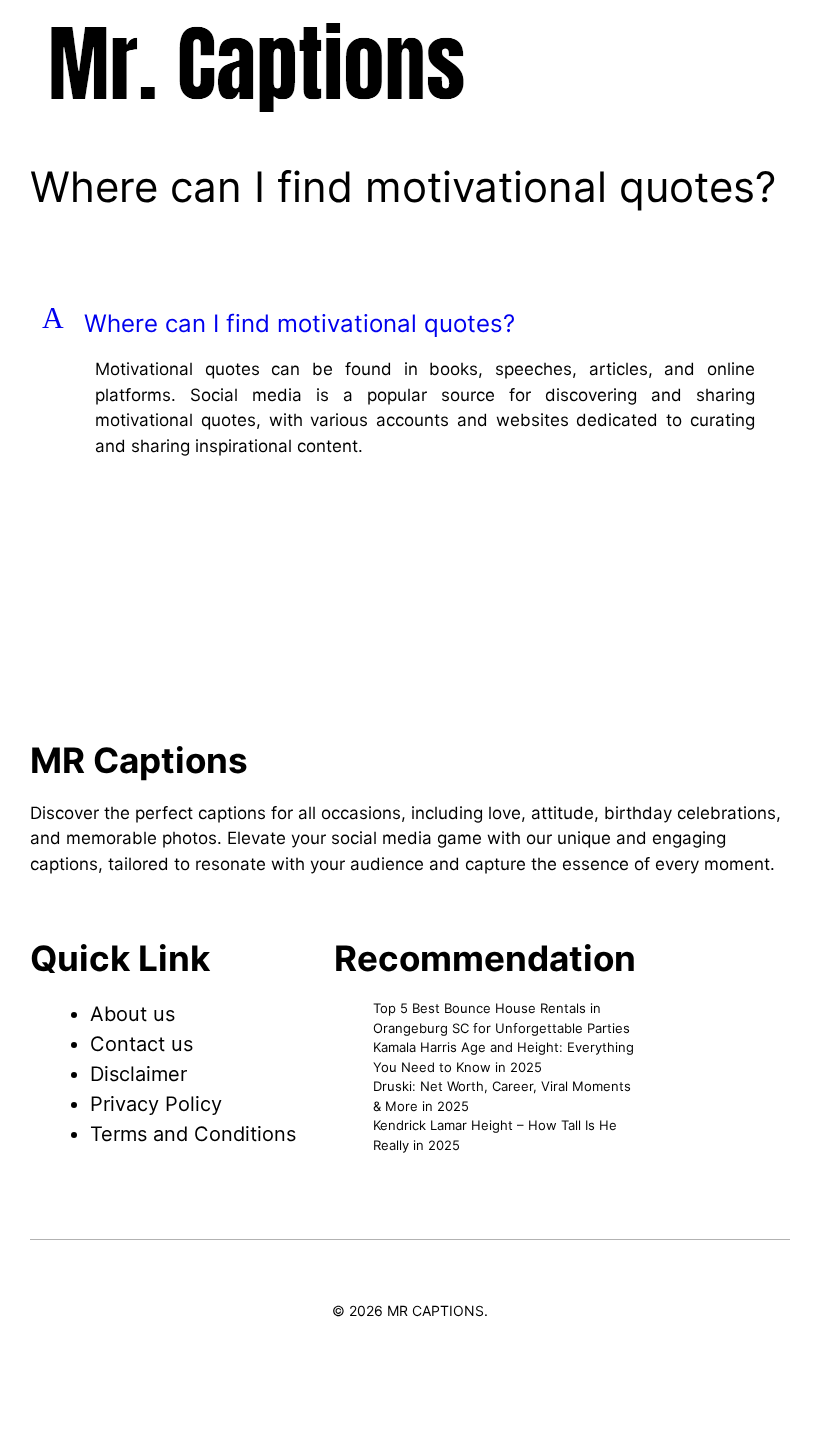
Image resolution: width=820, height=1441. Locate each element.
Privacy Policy (156, 1104)
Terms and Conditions (193, 1134)
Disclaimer (138, 1074)
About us (132, 1014)
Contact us (141, 1044)
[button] (410, 324)
